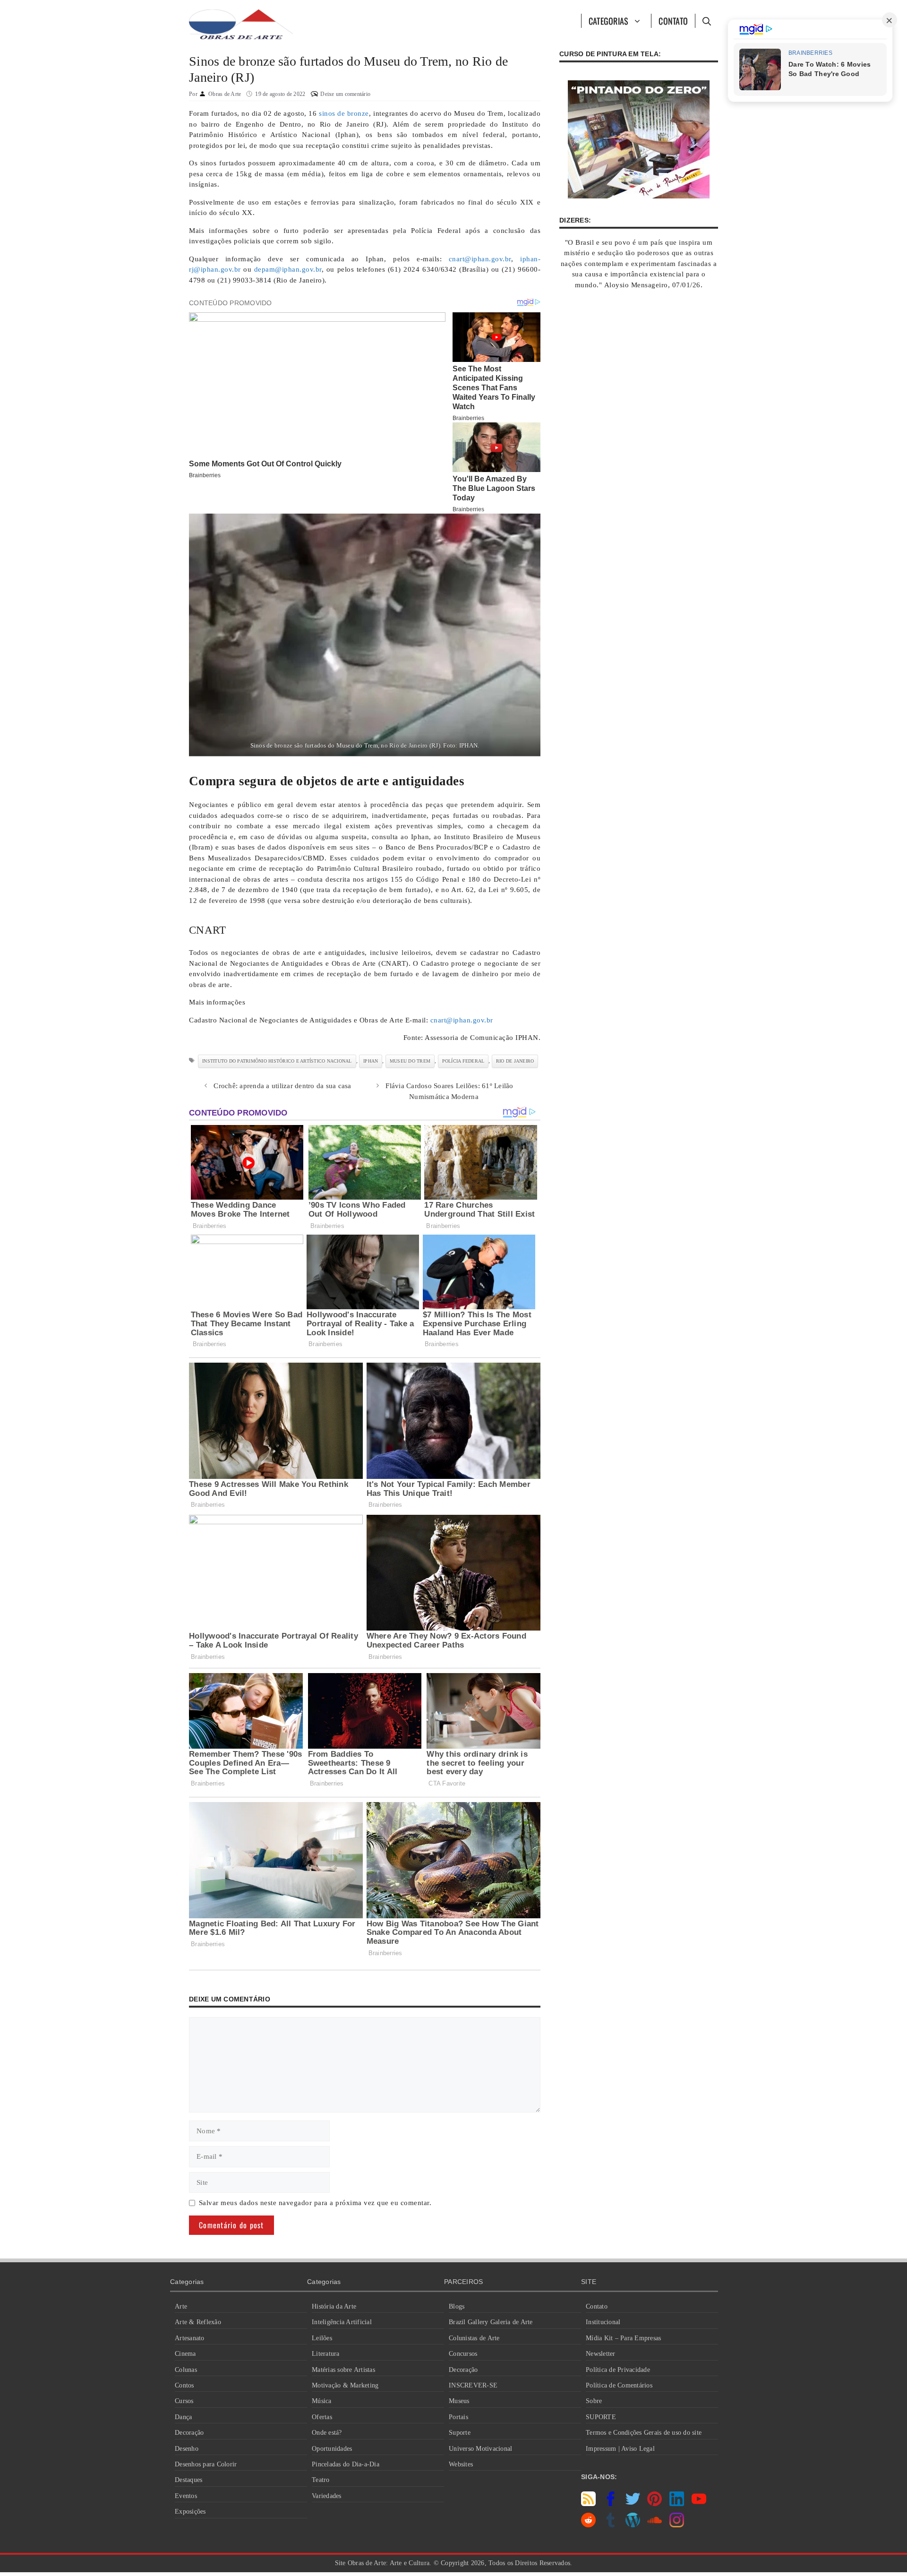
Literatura (326, 2354)
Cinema (185, 2354)
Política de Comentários (619, 2385)
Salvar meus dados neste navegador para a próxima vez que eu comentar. (315, 2203)
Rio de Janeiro (515, 1061)
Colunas (186, 2370)
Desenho (187, 2449)
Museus (459, 2401)
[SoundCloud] (655, 2525)
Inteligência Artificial (342, 2322)
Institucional (603, 2322)
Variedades (327, 2496)
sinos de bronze (344, 113)
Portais (458, 2417)
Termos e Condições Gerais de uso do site (644, 2433)
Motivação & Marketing (345, 2385)
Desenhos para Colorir (206, 2464)
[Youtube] (699, 2504)
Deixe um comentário (345, 94)
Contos (184, 2385)
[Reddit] (588, 2525)
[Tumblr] (611, 2525)
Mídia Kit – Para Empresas (623, 2338)
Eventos (186, 2496)
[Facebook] (611, 2504)
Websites (461, 2464)
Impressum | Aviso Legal (620, 2449)
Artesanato (190, 2338)
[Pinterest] (655, 2504)
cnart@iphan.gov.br (480, 259)
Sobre (594, 2401)
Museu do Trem (410, 1061)
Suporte (460, 2433)
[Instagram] (677, 2525)
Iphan (371, 1061)
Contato (673, 21)
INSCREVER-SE (473, 2385)
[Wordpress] (633, 2525)
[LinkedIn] (677, 2504)
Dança (183, 2417)
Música (322, 2401)
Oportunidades (332, 2449)
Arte (181, 2306)
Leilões (322, 2338)
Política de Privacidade (618, 2370)
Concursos (463, 2354)
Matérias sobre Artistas (343, 2370)
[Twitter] (633, 2504)
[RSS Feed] (588, 2504)
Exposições (190, 2512)
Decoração (189, 2433)
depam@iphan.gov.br (288, 269)
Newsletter (601, 2354)
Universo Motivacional (480, 2449)
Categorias (609, 21)
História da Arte (334, 2306)
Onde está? (327, 2433)
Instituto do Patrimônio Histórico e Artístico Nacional (277, 1061)
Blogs (457, 2306)
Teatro (321, 2480)
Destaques (188, 2480)
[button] (706, 21)
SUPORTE (601, 2417)
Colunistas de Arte (474, 2338)
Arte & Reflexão (198, 2322)
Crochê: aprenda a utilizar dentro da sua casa (282, 1086)
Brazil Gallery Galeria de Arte (491, 2322)
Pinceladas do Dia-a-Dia (346, 2464)
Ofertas (322, 2417)
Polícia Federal (463, 1061)
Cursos (184, 2401)
